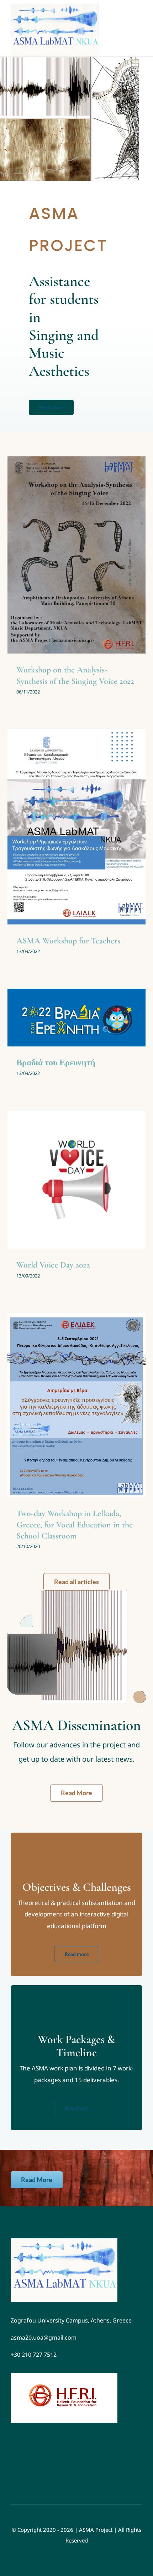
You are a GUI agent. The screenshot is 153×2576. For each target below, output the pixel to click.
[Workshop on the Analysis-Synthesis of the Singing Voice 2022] (76, 555)
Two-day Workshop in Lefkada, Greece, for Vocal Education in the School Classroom (75, 1524)
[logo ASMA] (64, 2241)
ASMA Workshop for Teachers (68, 941)
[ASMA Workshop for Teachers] (76, 827)
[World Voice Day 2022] (76, 1180)
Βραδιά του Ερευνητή (56, 1063)
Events (65, 568)
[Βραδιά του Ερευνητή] (76, 1018)
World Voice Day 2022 (53, 1265)
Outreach (85, 568)
